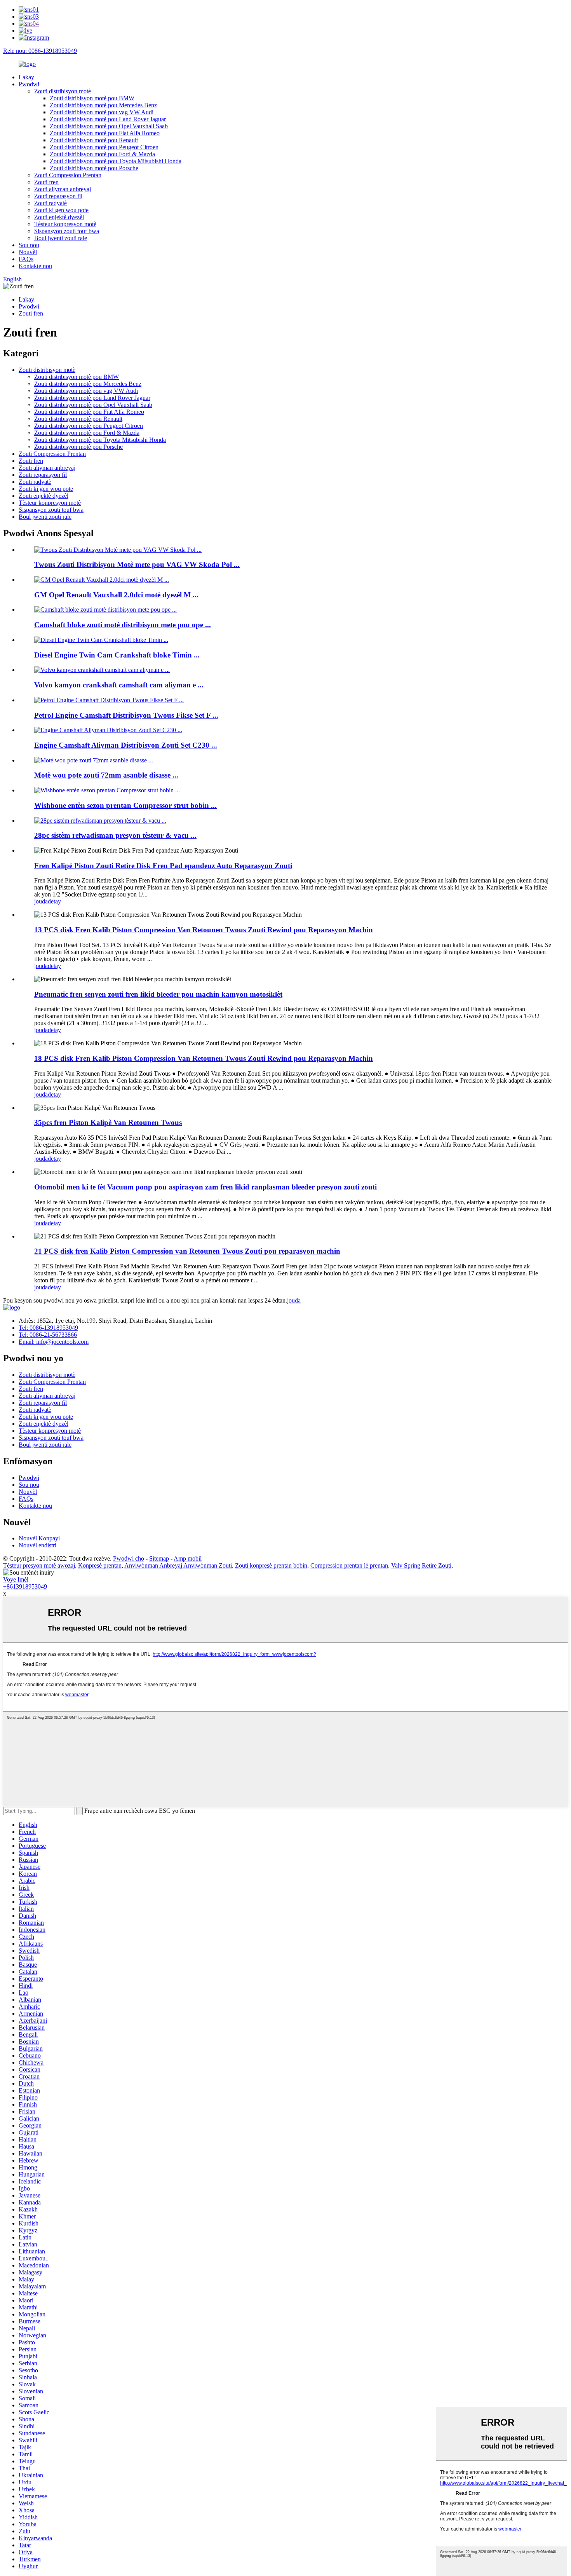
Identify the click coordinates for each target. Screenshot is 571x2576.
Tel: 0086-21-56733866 (48, 1335)
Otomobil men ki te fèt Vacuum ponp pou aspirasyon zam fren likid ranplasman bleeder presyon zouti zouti (205, 1187)
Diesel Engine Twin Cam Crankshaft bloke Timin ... (117, 655)
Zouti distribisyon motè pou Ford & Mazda (102, 154)
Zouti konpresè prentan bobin (271, 1565)
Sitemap (159, 1558)
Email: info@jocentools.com (54, 1342)
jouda (41, 901)
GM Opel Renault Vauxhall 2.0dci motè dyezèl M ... (116, 595)
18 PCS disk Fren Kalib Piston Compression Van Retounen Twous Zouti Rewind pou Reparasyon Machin (204, 1058)
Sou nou (29, 245)
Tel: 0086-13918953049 (48, 1328)
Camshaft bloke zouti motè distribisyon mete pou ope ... (123, 625)
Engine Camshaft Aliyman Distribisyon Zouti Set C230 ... (126, 745)
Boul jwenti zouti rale (61, 238)
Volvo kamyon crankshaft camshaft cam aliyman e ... (119, 685)
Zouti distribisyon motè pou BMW (92, 98)
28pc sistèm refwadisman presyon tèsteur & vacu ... (115, 835)
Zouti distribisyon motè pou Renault (94, 140)
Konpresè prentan (100, 1565)
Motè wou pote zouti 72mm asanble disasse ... (106, 775)
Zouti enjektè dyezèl (59, 217)
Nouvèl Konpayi (39, 1538)
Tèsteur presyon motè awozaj (39, 1565)
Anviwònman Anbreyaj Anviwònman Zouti (178, 1565)
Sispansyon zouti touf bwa (67, 231)
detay (54, 901)
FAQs (26, 259)
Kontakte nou (35, 266)
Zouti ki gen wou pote (61, 210)
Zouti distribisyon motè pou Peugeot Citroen (104, 147)
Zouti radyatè (50, 203)
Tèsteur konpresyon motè (65, 224)
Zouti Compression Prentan (68, 175)
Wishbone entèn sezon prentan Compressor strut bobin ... (125, 805)
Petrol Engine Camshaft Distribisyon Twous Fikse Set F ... (126, 715)
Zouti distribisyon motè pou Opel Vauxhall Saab (109, 126)
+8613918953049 (25, 1586)
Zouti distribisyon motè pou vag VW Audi (102, 112)
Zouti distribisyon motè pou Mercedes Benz (103, 105)
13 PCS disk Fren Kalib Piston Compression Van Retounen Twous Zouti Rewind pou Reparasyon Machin (204, 930)
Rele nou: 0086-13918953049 (40, 51)
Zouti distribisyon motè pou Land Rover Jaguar (108, 119)
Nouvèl (28, 252)
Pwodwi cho (129, 1558)
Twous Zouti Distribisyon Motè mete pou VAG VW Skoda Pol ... (137, 564)
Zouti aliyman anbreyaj (63, 189)
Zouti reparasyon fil (58, 196)
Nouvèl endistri (37, 1545)
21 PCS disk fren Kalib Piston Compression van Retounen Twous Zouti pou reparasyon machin (187, 1251)
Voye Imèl (16, 1579)
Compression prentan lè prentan (349, 1565)
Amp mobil (188, 1558)
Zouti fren (46, 182)
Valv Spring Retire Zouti (421, 1565)
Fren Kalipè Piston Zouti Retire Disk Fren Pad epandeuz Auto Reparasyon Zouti (163, 866)
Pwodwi (29, 84)
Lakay (26, 77)
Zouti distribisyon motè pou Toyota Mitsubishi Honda (116, 161)
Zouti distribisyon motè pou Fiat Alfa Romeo (105, 133)
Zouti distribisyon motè (63, 91)
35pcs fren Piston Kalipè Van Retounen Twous (108, 1122)
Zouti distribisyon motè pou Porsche (94, 168)
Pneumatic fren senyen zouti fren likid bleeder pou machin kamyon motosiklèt (158, 994)
